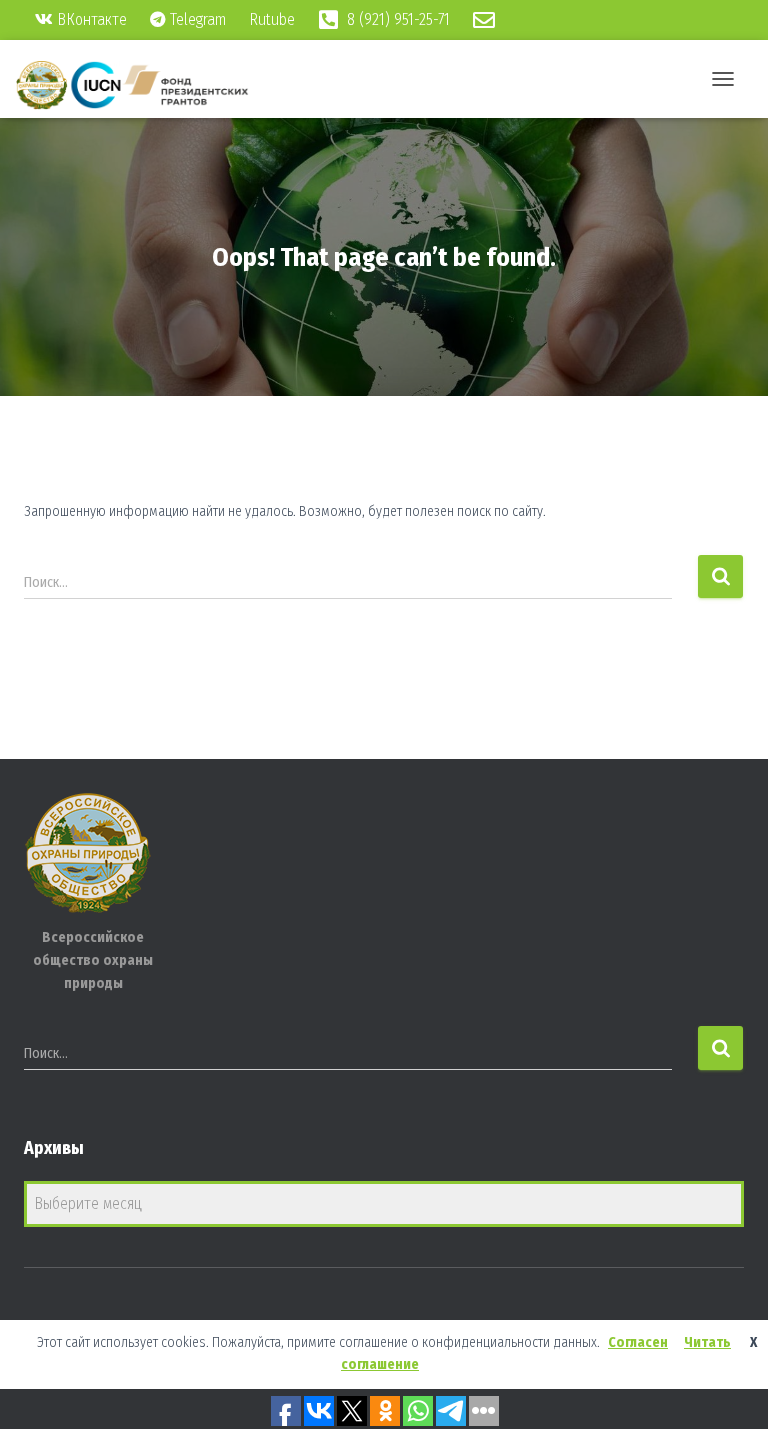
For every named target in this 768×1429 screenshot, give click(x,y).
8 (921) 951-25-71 (396, 19)
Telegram (196, 19)
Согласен (638, 1342)
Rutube (274, 19)
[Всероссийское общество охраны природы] (140, 85)
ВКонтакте (90, 19)
